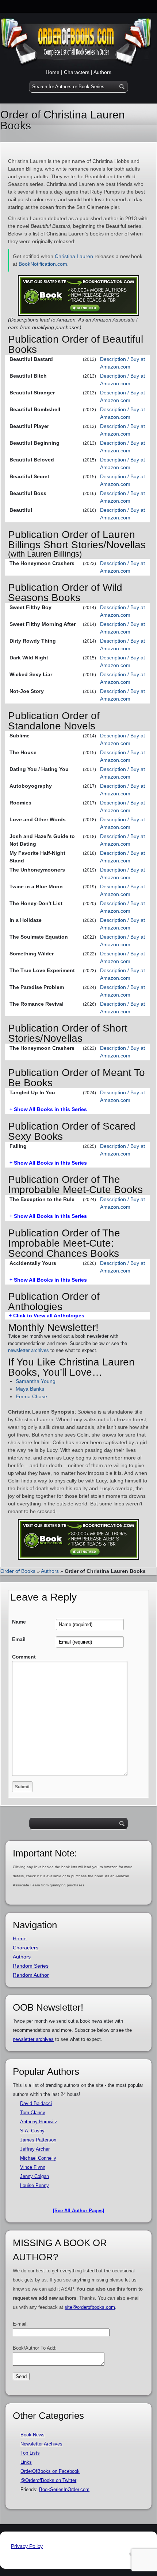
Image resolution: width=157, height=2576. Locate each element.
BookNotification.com (43, 264)
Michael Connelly (38, 2158)
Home (53, 72)
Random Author (31, 1975)
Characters (77, 72)
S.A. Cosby (32, 2131)
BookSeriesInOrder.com (64, 2489)
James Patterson (38, 2140)
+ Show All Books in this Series (48, 1109)
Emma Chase (31, 1396)
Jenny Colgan (35, 2176)
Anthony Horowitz (39, 2122)
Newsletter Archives (41, 2444)
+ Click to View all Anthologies (47, 1316)
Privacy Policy (27, 2546)
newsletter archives (28, 1350)
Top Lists (30, 2453)
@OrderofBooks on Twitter (48, 2480)
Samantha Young (36, 1381)
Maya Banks (30, 1389)
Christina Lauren (74, 256)
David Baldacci (36, 2103)
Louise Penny (35, 2185)
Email (19, 1639)
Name (19, 1622)
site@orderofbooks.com (90, 2307)
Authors (102, 72)
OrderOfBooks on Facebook (50, 2471)
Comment (24, 1657)
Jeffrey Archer (35, 2149)
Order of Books (18, 1571)
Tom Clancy (33, 2113)
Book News (32, 2435)
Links (26, 2462)
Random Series (31, 1966)
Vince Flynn (33, 2167)
